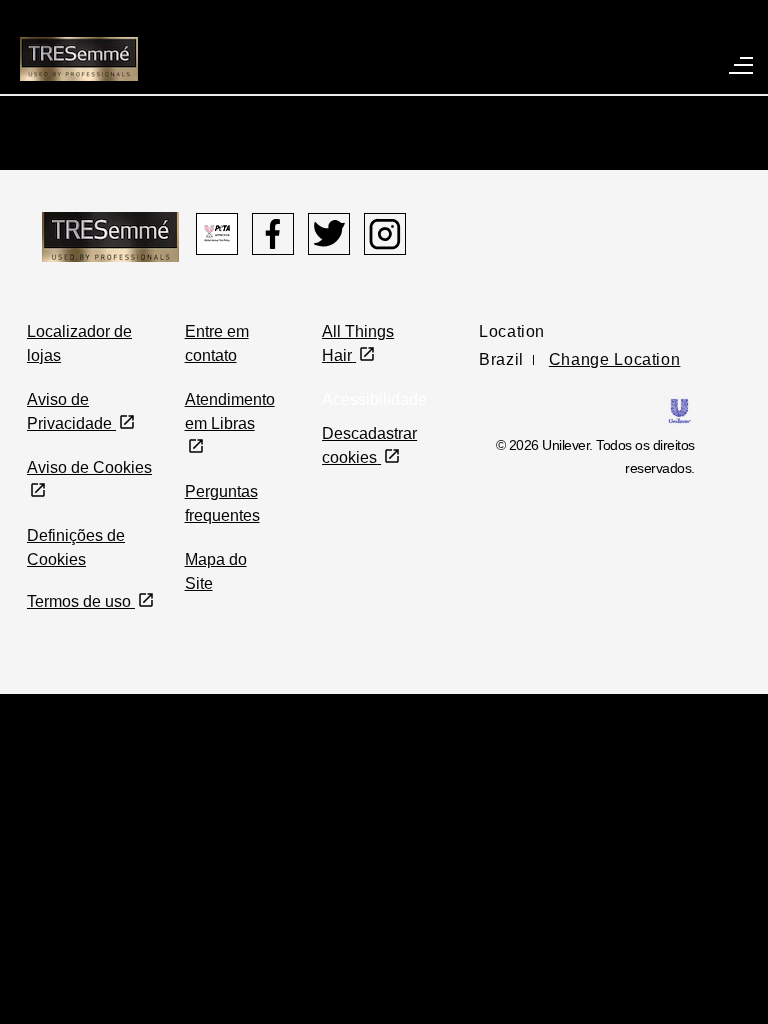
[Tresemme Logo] (110, 235)
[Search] (695, 33)
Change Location (615, 359)
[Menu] (742, 64)
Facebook (273, 234)
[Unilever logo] (679, 409)
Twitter (329, 234)
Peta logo (217, 234)
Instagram (385, 234)
